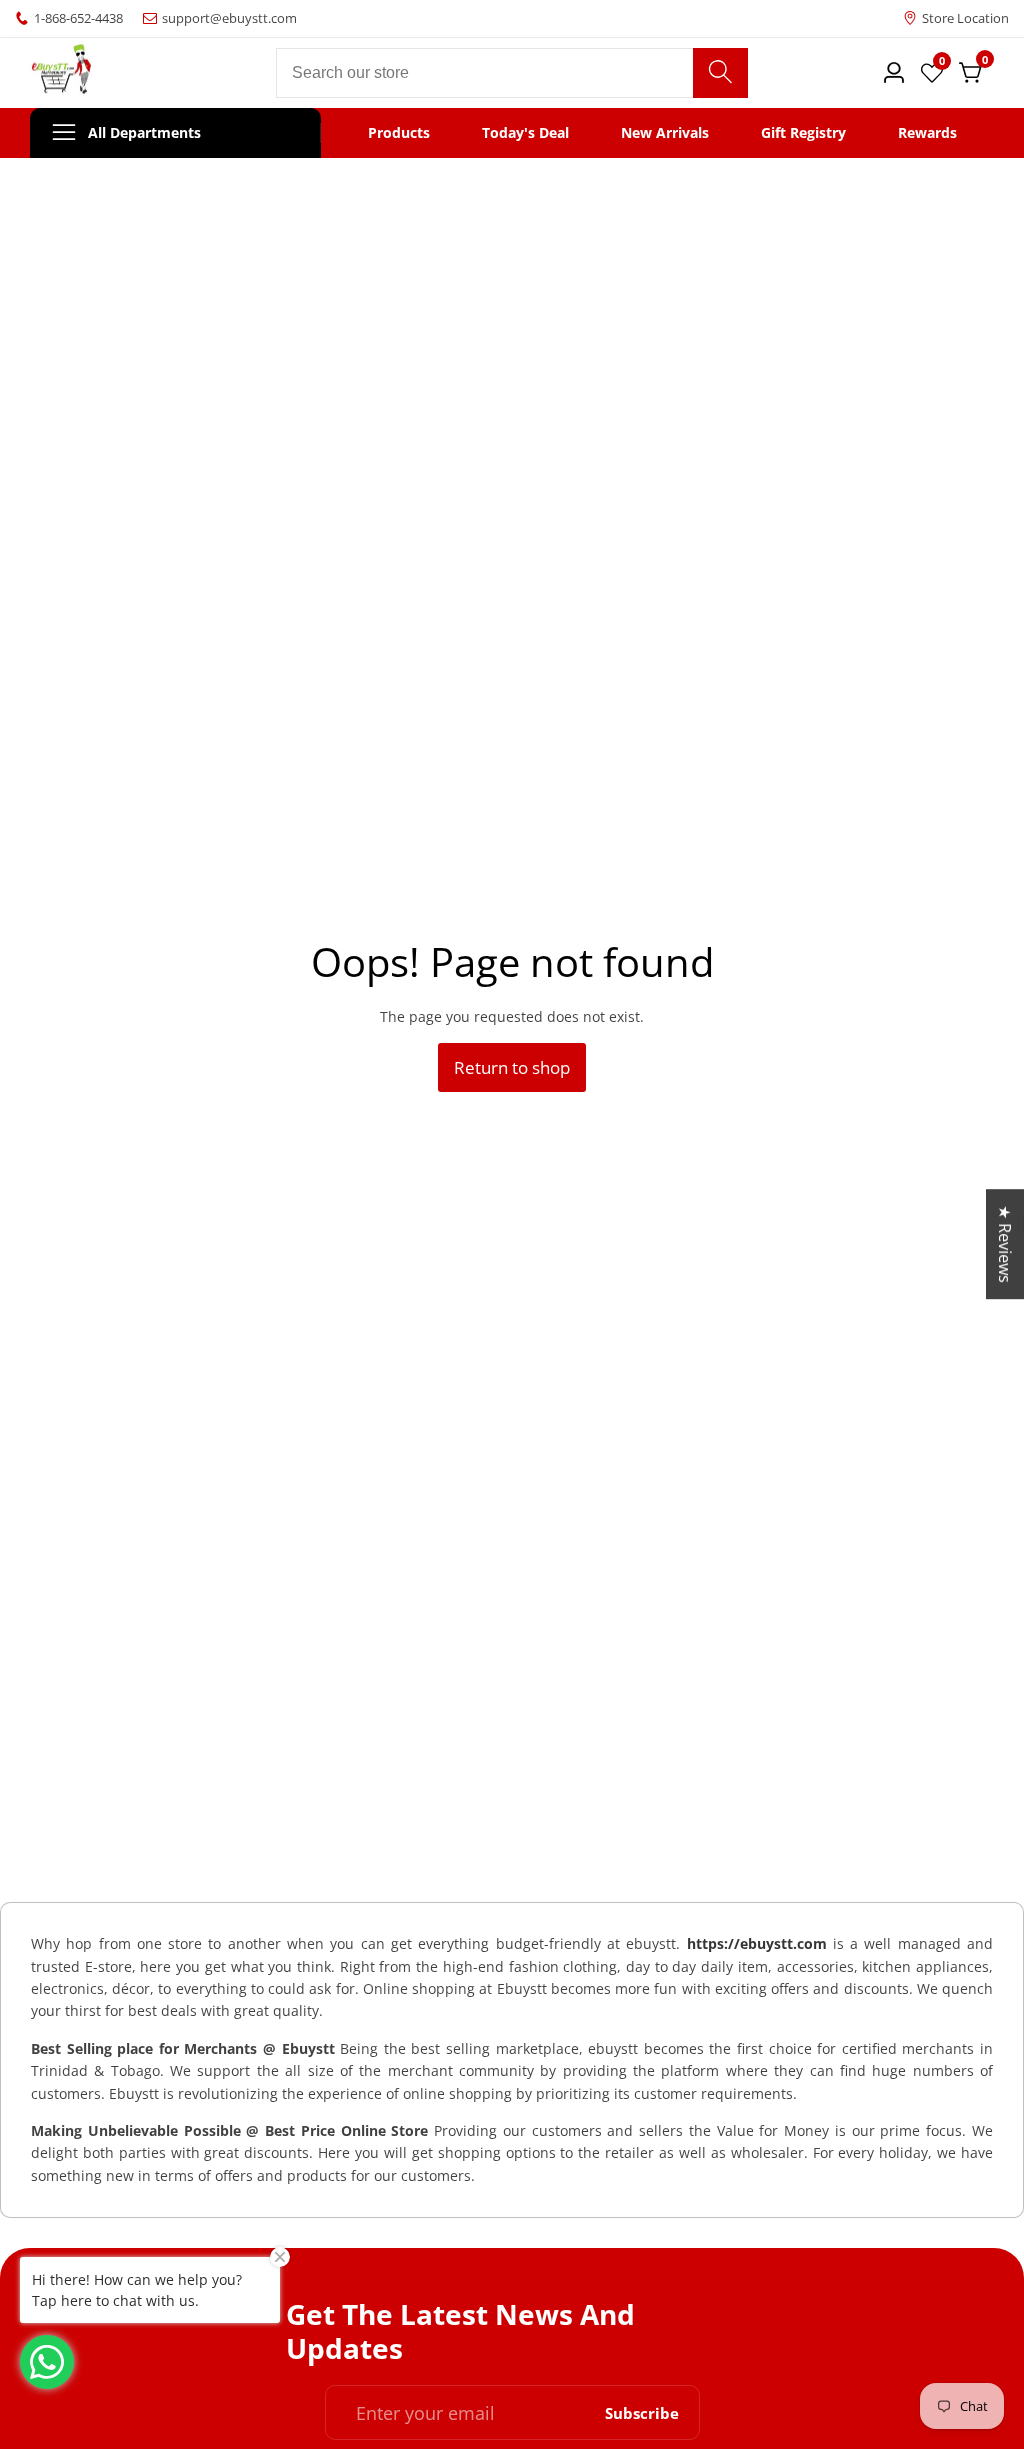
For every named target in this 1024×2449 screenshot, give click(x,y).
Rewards (927, 133)
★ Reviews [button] (1005, 1244)
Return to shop (512, 1067)
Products (399, 133)
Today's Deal (525, 133)
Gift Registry (803, 133)
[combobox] (512, 73)
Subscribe (642, 2412)
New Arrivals (665, 133)
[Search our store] (720, 73)
